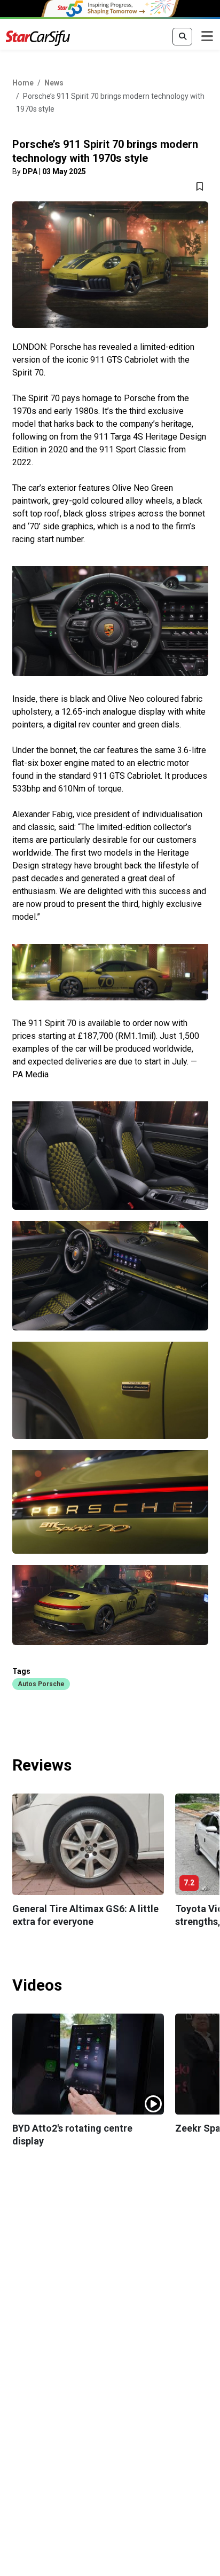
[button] (41, 1684)
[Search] (182, 37)
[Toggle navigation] (207, 37)
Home (23, 83)
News (54, 83)
